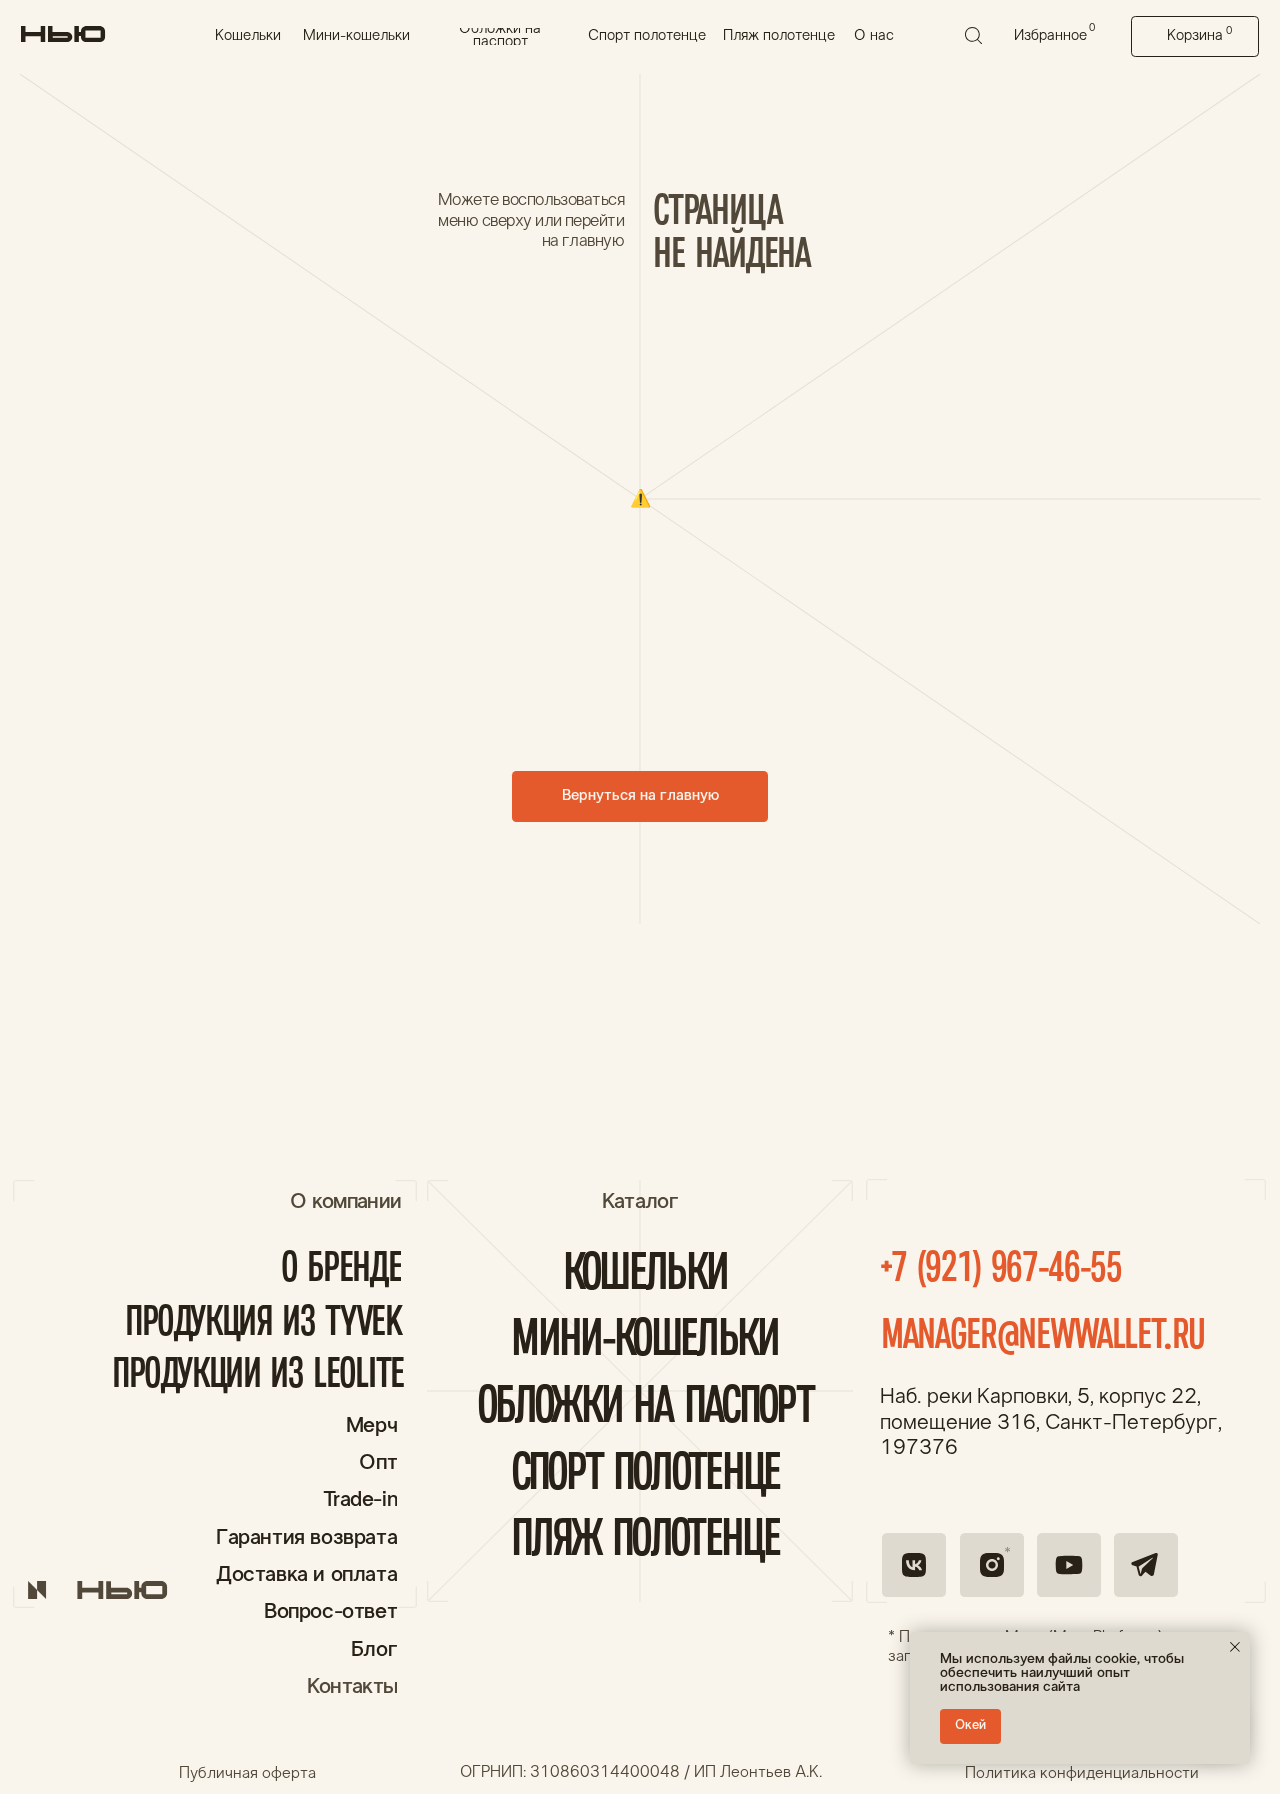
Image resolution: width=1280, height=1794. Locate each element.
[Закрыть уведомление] (1235, 1647)
